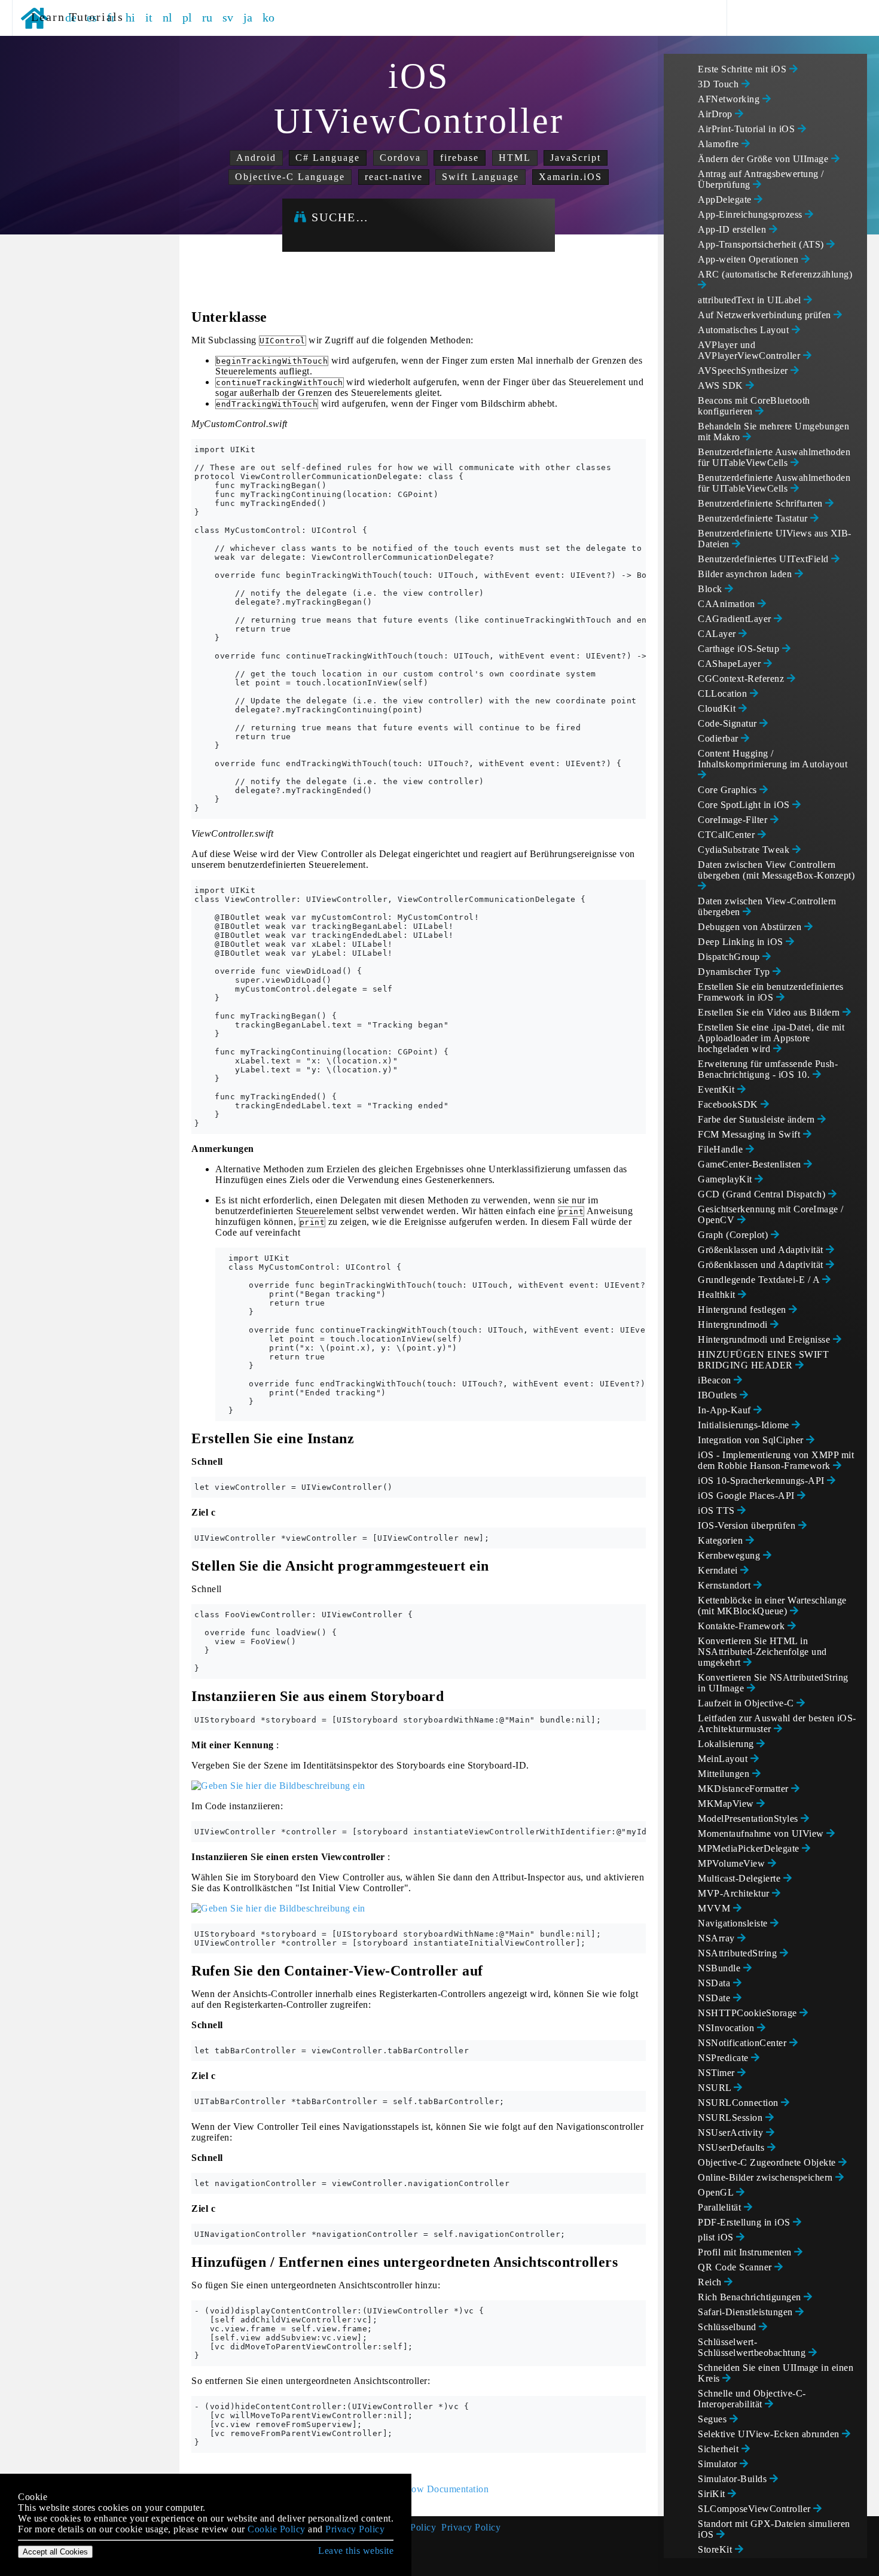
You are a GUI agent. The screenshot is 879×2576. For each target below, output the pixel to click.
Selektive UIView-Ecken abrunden (770, 2434)
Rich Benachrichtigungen (751, 2297)
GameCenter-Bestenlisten (751, 1164)
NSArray (718, 1938)
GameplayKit (726, 1179)
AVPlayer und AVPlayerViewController (750, 350)
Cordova (400, 158)
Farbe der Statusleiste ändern (758, 1119)
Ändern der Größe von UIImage (764, 159)
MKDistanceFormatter (744, 1789)
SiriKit (713, 2494)
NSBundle (721, 1968)
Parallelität (721, 2207)
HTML (515, 158)
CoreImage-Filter (734, 820)
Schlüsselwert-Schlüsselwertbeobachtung (753, 2347)
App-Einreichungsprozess (751, 214)
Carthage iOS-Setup (740, 649)
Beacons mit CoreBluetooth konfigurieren (754, 406)
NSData (715, 1983)
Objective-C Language (290, 177)
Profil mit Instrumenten (746, 2252)
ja (248, 17)
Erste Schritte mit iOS (744, 69)
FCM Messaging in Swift (750, 1134)
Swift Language (480, 177)
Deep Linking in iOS (742, 942)
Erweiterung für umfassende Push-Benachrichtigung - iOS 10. (768, 1069)
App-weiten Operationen (750, 259)
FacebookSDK (729, 1104)
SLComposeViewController (756, 2509)
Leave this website (356, 2551)
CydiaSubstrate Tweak (745, 850)
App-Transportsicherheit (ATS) (762, 244)
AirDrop (716, 114)
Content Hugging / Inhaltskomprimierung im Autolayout (773, 759)
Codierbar (719, 738)
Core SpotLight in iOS (745, 805)
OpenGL (717, 2192)
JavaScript (576, 158)
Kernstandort (726, 1585)
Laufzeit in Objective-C (747, 1703)
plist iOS (717, 2237)
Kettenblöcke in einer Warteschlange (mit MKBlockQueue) (772, 1606)
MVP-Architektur (735, 1893)
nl (168, 17)
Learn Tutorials (73, 17)
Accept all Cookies (55, 2552)
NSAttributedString (739, 1953)
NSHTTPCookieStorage (749, 2013)
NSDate (715, 1998)
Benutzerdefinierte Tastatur (754, 518)
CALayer (718, 634)
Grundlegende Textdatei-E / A (760, 1280)
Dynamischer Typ (735, 972)
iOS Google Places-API (747, 1496)
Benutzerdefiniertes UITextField (764, 559)
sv (228, 17)
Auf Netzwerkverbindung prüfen (766, 315)
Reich (711, 2282)
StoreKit (716, 2549)
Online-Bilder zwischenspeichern (767, 2177)
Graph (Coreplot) (734, 1235)
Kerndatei (719, 1570)
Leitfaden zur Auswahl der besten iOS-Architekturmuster (777, 1723)
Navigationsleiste (734, 1923)
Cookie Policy (277, 2529)
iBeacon (716, 1380)
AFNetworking (730, 99)
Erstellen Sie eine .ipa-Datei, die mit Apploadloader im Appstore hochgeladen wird (771, 1038)
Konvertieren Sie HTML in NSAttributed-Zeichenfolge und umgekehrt (762, 1652)
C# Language (328, 158)
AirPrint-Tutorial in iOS (748, 129)
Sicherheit (720, 2449)
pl (187, 17)
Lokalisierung (727, 1744)
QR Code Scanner (736, 2267)
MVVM (715, 1908)
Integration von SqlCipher (752, 1440)
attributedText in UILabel (751, 300)
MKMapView (727, 1804)
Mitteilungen (725, 1774)
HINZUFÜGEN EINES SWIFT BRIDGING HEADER (763, 1360)
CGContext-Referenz (742, 679)
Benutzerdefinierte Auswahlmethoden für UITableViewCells (774, 457)
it (149, 17)
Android (256, 158)
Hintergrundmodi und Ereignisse (765, 1339)
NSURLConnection (739, 2103)
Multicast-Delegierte (741, 1878)
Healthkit (718, 1295)
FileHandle (722, 1149)
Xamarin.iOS (570, 177)
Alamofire (720, 144)
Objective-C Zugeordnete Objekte (768, 2162)
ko (269, 17)
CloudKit (718, 708)
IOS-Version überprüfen (748, 1525)
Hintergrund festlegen (743, 1310)
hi (131, 17)
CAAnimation (728, 604)
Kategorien (722, 1540)
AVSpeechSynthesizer (744, 371)
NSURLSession (732, 2118)
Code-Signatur (729, 723)
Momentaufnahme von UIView (762, 1833)
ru (207, 17)
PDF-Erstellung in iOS (745, 2222)
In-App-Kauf (726, 1410)
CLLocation (724, 693)
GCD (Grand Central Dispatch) (763, 1194)
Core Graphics (729, 790)
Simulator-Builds (734, 2479)
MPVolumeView (733, 1863)
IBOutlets (719, 1395)
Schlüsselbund (728, 2327)
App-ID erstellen (733, 229)
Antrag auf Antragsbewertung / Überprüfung (761, 179)
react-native (394, 177)
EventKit (718, 1089)
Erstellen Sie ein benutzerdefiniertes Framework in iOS (771, 992)
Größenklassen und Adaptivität (762, 1250)
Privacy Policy (471, 2527)
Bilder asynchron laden (746, 574)
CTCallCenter (728, 835)
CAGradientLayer (736, 619)
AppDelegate (726, 199)
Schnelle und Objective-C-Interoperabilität (752, 2399)
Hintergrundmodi (734, 1324)
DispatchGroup (730, 957)
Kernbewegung (730, 1555)
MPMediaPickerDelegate (750, 1848)
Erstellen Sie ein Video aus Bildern (770, 1012)
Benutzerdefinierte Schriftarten (762, 503)
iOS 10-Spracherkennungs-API (762, 1481)
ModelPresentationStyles (749, 1819)
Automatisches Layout (745, 330)
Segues (714, 2419)
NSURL (716, 2088)
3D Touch (720, 84)
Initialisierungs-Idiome (745, 1425)
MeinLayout (724, 1759)
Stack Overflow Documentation (424, 2489)
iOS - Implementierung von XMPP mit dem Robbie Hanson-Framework (776, 1460)
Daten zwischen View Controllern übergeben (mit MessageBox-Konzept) (776, 870)
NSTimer (718, 2073)
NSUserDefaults (732, 2147)
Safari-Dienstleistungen (747, 2312)
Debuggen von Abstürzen (751, 927)
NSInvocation (727, 2028)
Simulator (719, 2464)
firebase (460, 158)
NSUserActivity (732, 2133)
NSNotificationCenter (744, 2043)
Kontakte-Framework (743, 1626)
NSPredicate (724, 2058)
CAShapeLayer (731, 664)
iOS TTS (718, 1510)
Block (711, 589)
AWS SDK (722, 385)
